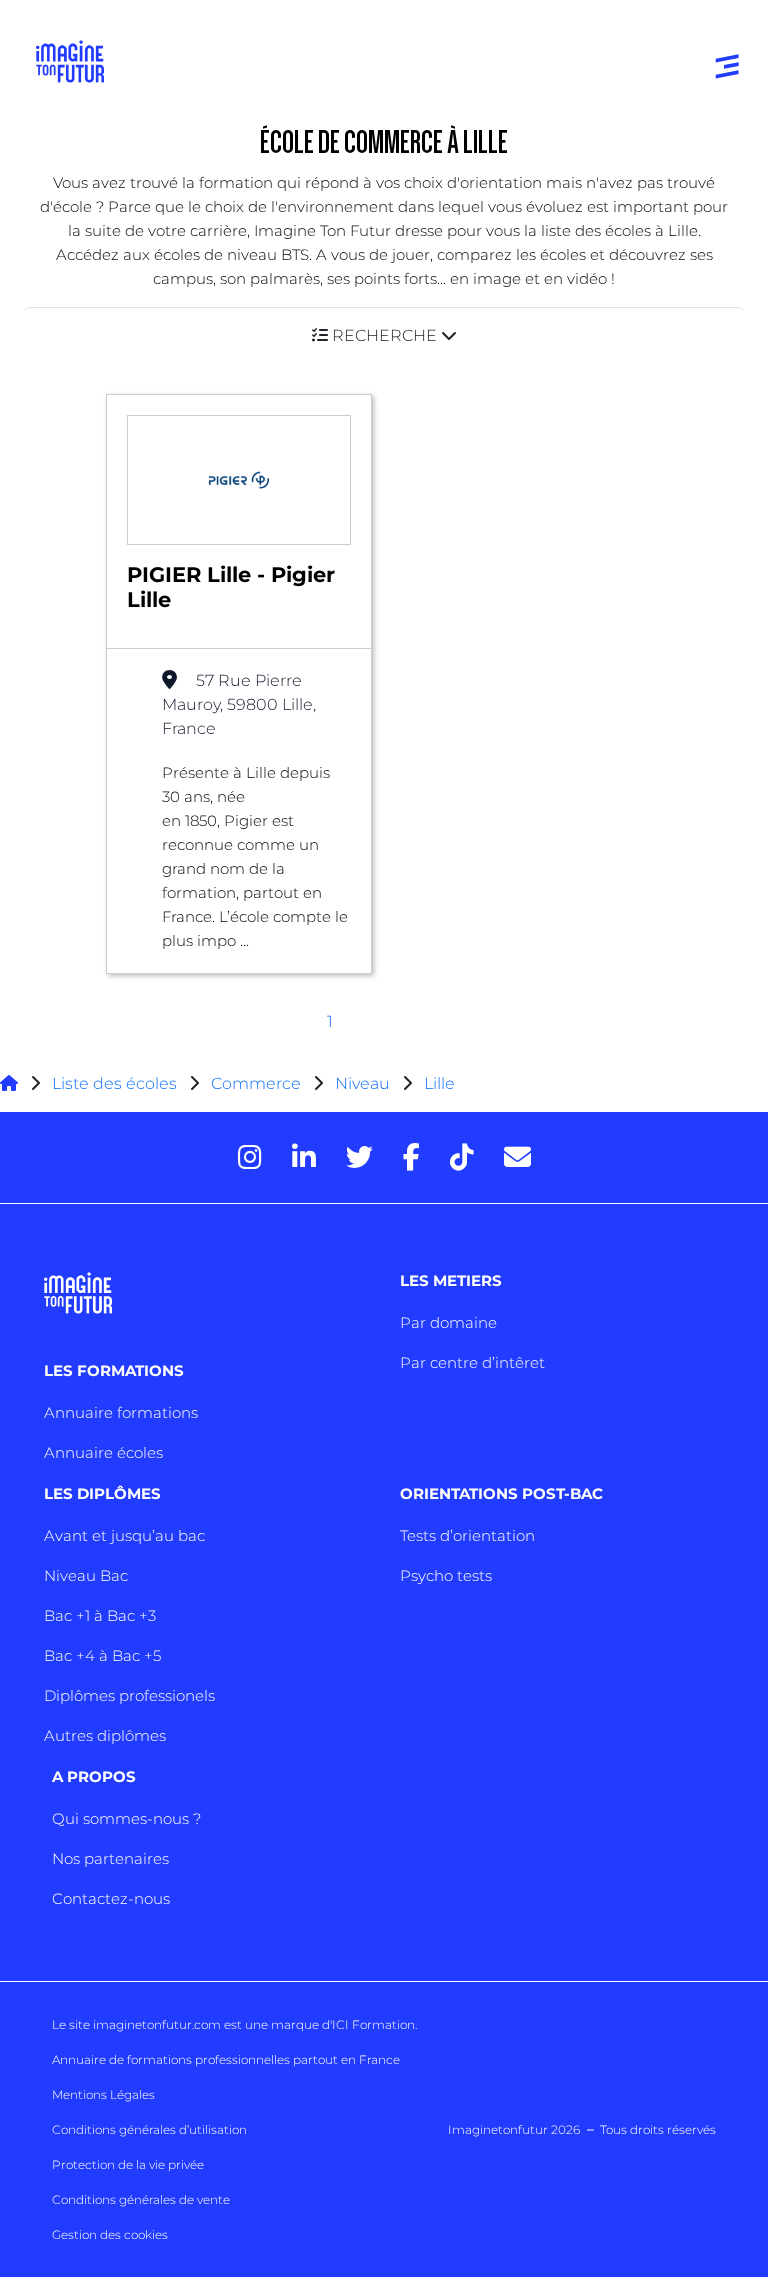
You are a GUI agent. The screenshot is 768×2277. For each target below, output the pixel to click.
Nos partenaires (110, 1858)
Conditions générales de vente (141, 2199)
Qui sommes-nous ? (126, 1818)
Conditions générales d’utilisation (149, 2129)
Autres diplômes (105, 1735)
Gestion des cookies (110, 2234)
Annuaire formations (121, 1412)
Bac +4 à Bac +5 (102, 1655)
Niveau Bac (86, 1575)
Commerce (256, 1083)
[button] (384, 335)
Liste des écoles (114, 1083)
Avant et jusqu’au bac (124, 1535)
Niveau (364, 1083)
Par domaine (448, 1322)
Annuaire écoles (103, 1452)
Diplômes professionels (129, 1695)
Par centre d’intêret (472, 1362)
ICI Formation (373, 2024)
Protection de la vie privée (128, 2164)
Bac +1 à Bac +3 (100, 1615)
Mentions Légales (103, 2094)
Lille (439, 1083)
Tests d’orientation (467, 1535)
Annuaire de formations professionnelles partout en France (226, 2059)
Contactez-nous (111, 1898)
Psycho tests (446, 1575)
